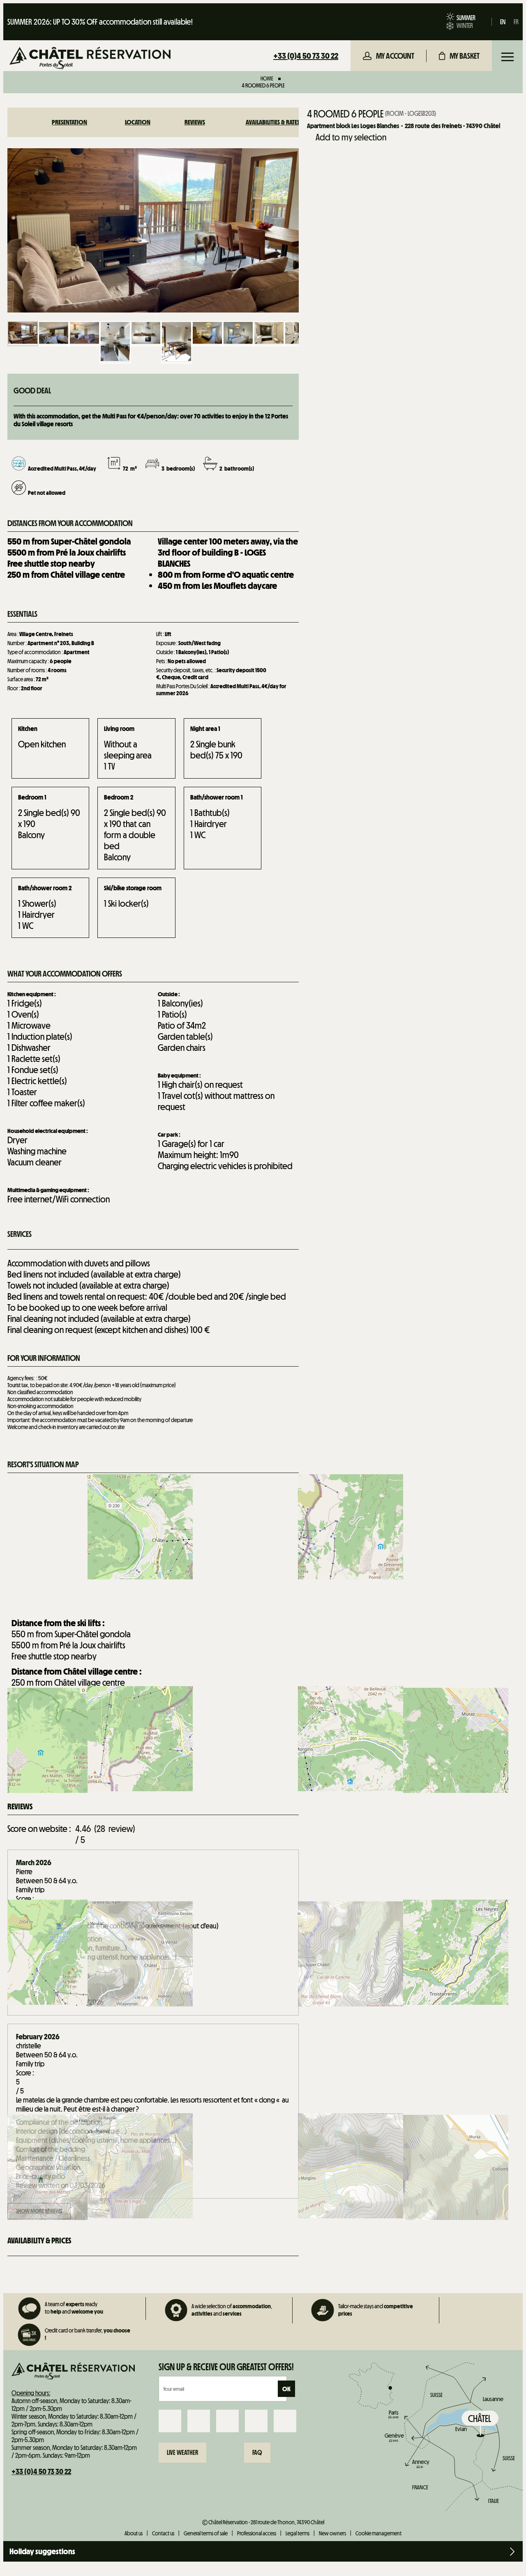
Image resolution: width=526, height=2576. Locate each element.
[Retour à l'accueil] (90, 59)
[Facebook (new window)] (170, 2421)
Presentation (69, 122)
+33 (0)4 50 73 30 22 (306, 56)
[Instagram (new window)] (199, 2421)
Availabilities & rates (273, 122)
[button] (459, 56)
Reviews (195, 122)
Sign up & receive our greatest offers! (226, 2367)
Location (138, 122)
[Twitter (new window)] (227, 2421)
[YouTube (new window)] (256, 2421)
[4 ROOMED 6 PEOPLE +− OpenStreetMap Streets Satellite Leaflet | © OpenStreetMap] (153, 1543)
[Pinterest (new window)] (285, 2421)
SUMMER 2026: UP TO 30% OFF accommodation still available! (100, 22)
